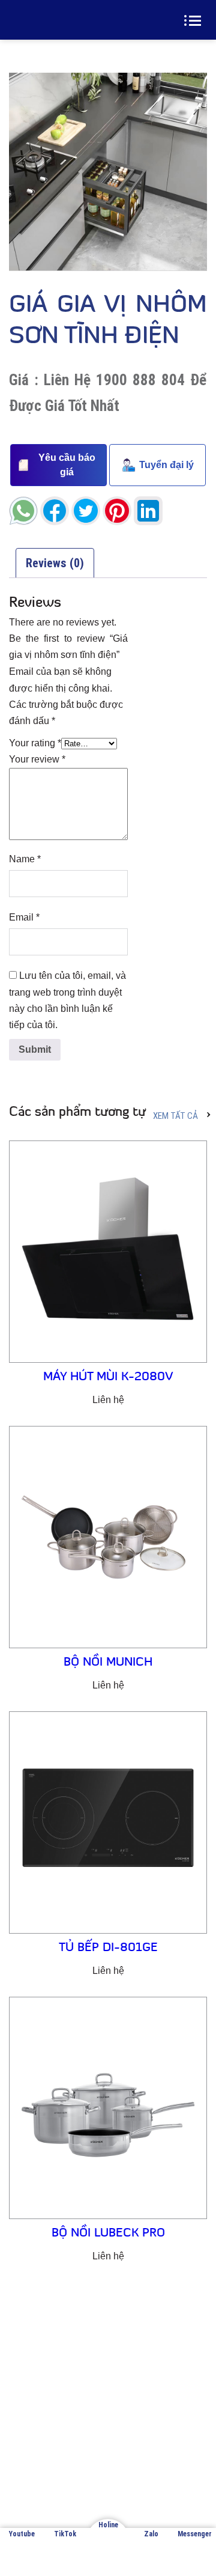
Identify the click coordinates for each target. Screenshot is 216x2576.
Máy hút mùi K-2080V (108, 1377)
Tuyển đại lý (166, 465)
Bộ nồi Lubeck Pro (108, 2233)
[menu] (195, 20)
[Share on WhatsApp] (23, 511)
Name (25, 859)
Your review (37, 759)
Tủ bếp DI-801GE (108, 1948)
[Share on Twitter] (86, 511)
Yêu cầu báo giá (67, 465)
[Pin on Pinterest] (117, 511)
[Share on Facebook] (55, 511)
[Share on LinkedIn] (148, 511)
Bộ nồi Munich (108, 1663)
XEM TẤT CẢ (175, 1116)
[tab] (55, 563)
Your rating (35, 743)
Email (24, 917)
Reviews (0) (55, 563)
